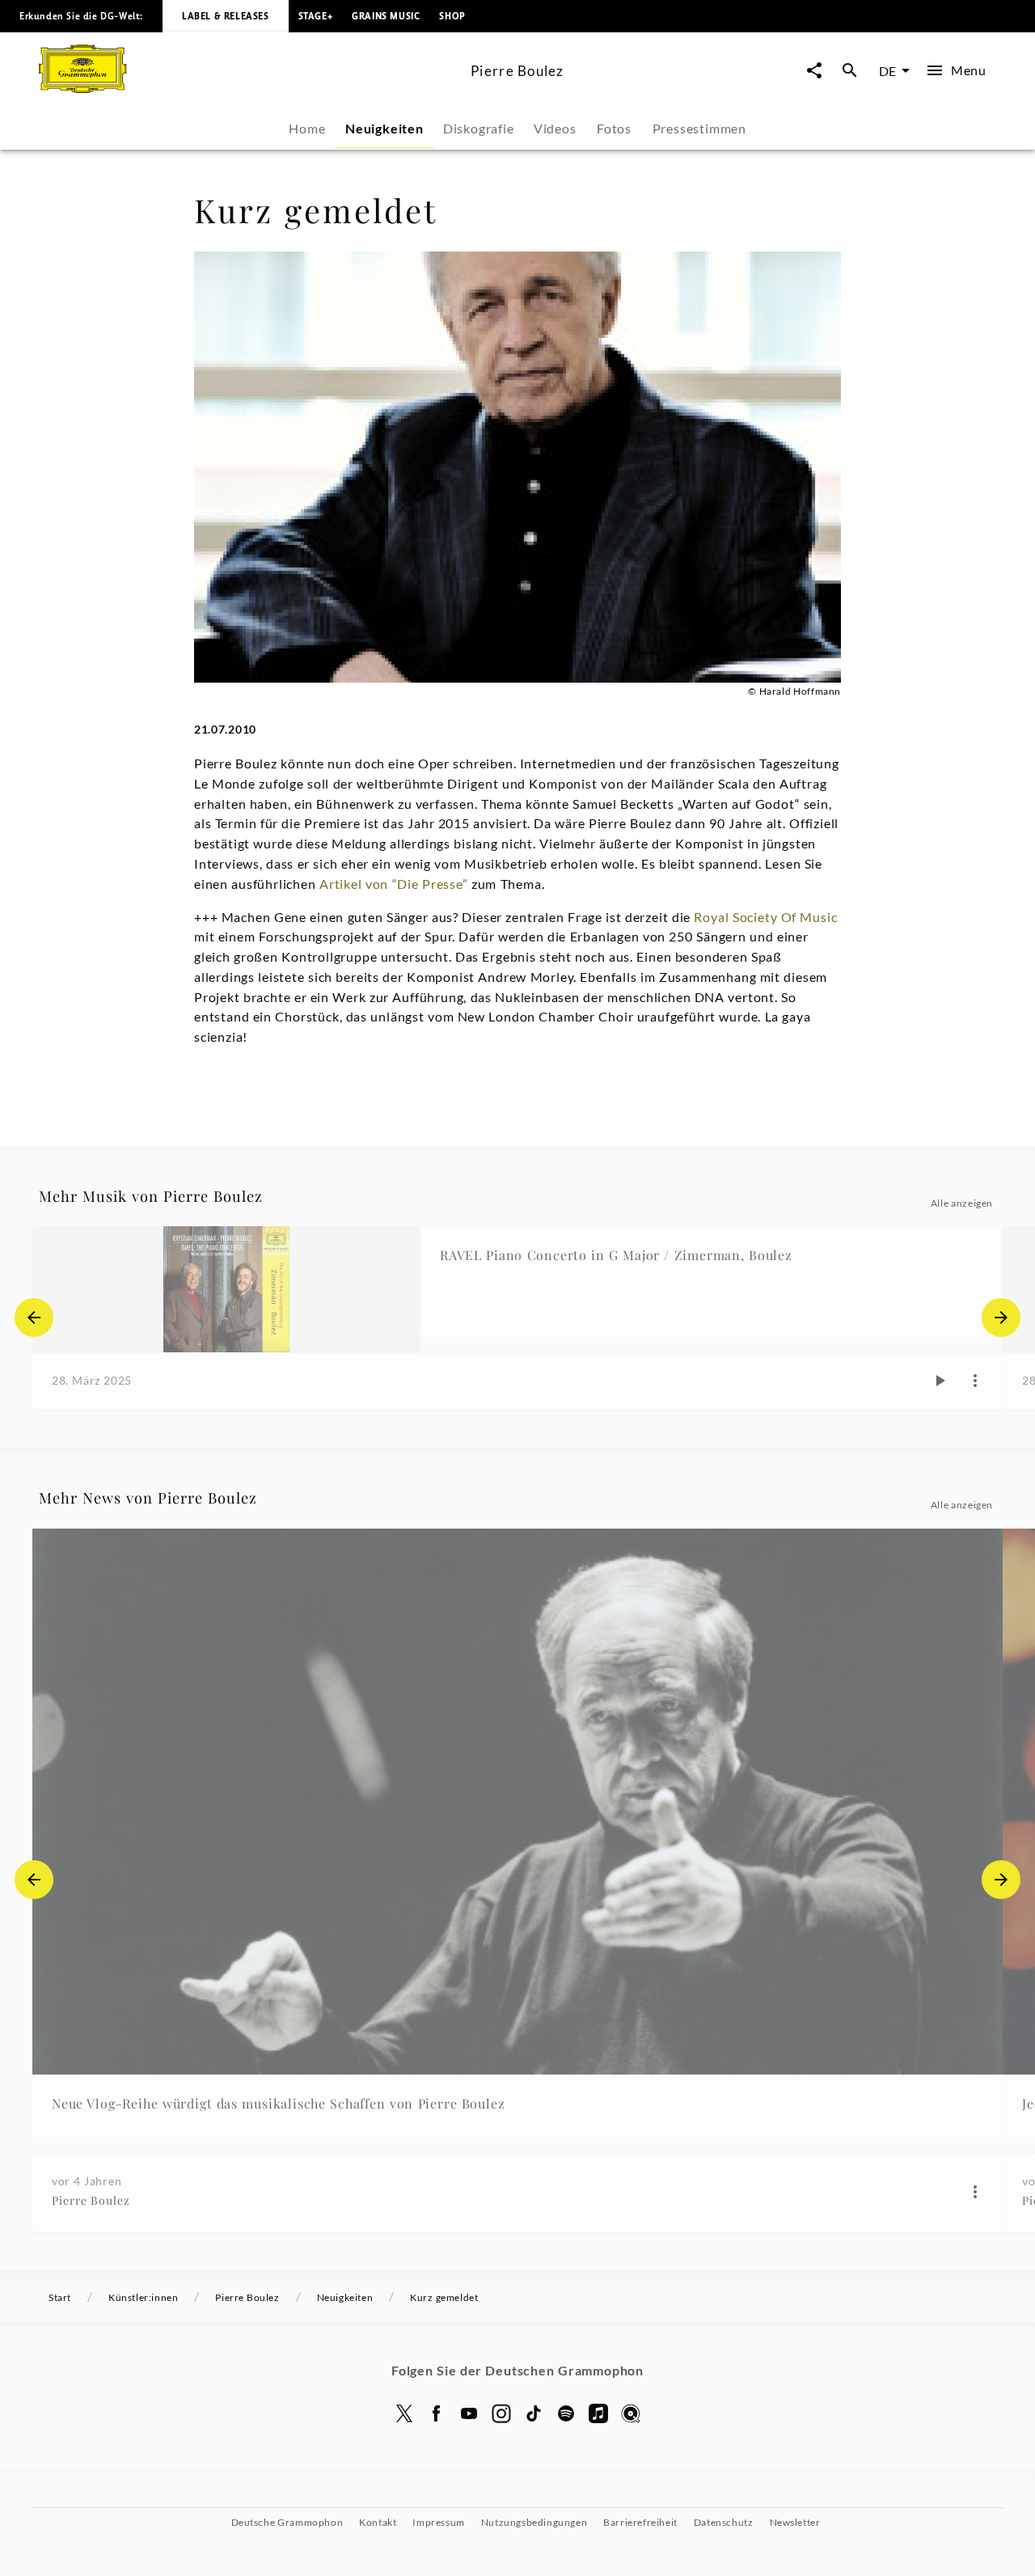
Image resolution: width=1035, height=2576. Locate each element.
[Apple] (598, 2413)
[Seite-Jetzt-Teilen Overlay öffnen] (814, 71)
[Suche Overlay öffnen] (850, 71)
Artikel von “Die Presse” (395, 884)
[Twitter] (404, 2413)
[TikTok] (534, 2413)
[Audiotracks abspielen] (940, 1381)
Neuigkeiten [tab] (384, 128)
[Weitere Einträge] (1001, 1318)
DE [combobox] (887, 71)
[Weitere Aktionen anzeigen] (975, 1381)
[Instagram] (501, 2413)
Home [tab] (307, 128)
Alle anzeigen (962, 1203)
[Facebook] (437, 2413)
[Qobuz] (631, 2413)
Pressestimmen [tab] (699, 128)
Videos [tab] (555, 128)
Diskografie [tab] (479, 128)
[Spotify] (566, 2413)
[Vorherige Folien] (34, 1318)
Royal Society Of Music (765, 917)
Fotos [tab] (614, 128)
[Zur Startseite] (248, 88)
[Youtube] (469, 2413)
